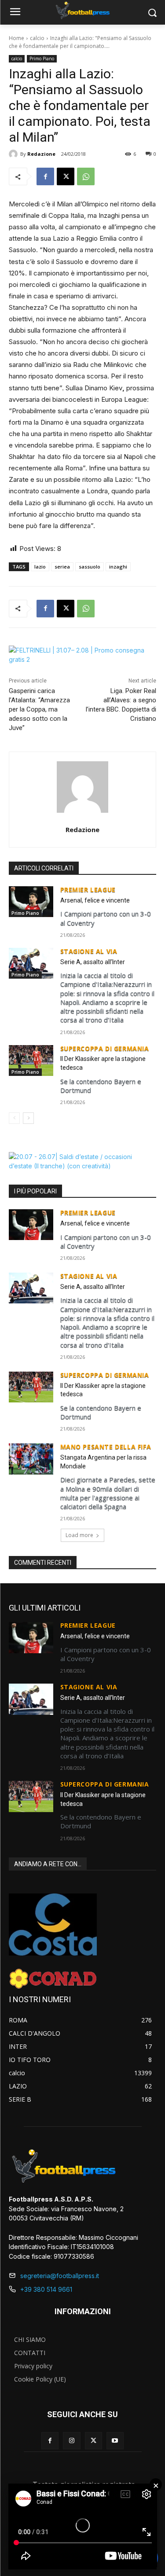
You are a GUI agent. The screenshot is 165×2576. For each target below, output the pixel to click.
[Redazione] (15, 154)
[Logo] (82, 11)
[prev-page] (14, 1118)
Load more (79, 1535)
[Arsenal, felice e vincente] (31, 902)
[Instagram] (71, 2441)
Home (16, 38)
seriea (62, 567)
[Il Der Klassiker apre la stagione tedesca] (31, 1060)
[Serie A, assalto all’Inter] (31, 963)
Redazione (41, 154)
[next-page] (28, 1118)
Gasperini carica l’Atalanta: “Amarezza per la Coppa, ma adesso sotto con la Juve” (39, 709)
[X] (66, 176)
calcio (37, 38)
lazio (40, 567)
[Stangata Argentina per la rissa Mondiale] (31, 1459)
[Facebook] (45, 176)
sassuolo (90, 567)
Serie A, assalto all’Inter (93, 962)
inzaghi (118, 567)
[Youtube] (115, 2441)
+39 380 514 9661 (46, 2289)
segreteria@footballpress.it (60, 2276)
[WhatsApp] (86, 176)
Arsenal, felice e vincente (95, 900)
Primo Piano (42, 59)
